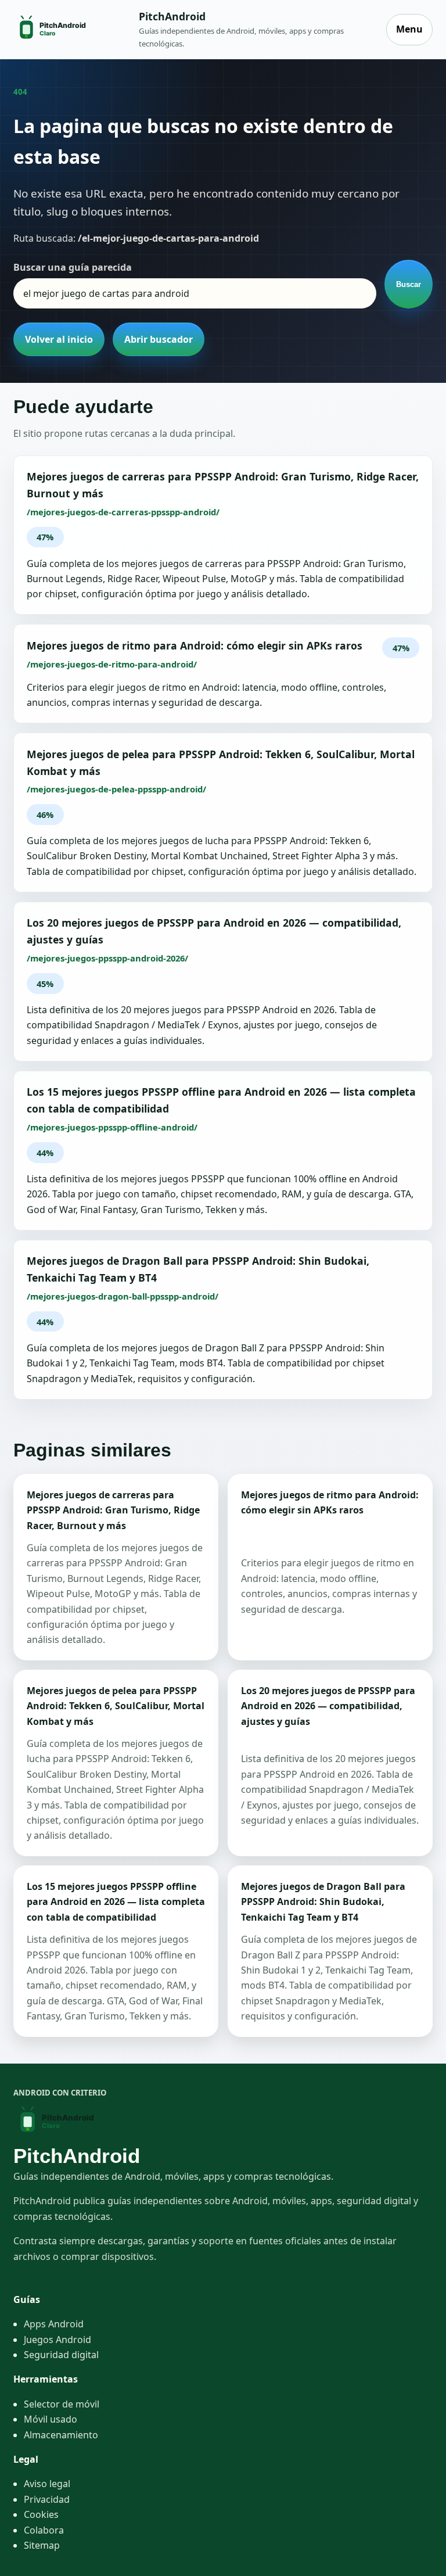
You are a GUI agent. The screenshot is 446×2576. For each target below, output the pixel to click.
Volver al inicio (59, 339)
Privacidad (47, 2499)
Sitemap (42, 2545)
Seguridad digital (61, 2355)
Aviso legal (47, 2484)
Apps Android (54, 2324)
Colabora (44, 2530)
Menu (409, 29)
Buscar (409, 284)
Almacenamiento (61, 2435)
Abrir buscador (159, 339)
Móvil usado (51, 2419)
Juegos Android (57, 2340)
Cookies (41, 2514)
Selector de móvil (62, 2404)
